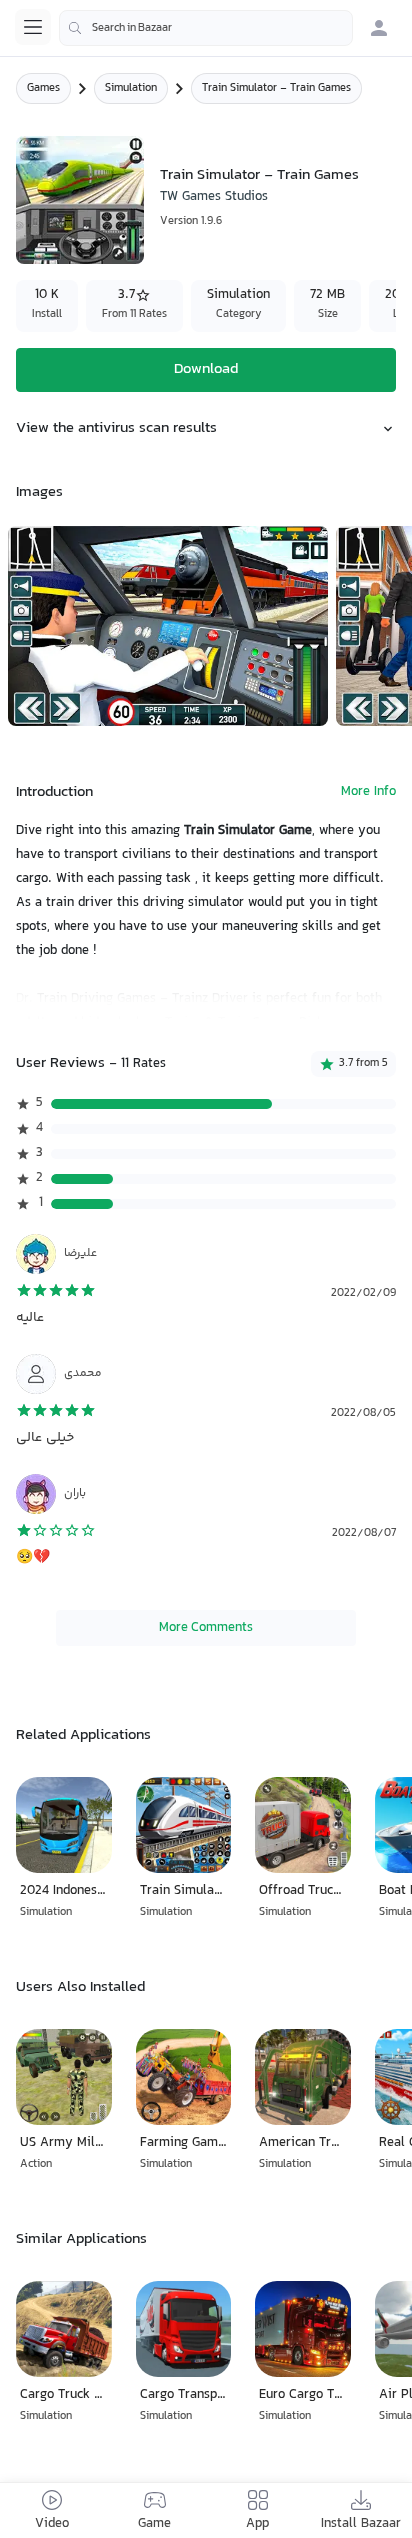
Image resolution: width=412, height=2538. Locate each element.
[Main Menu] (33, 27)
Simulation (131, 88)
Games (43, 88)
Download (206, 369)
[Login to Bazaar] (379, 28)
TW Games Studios (214, 197)
